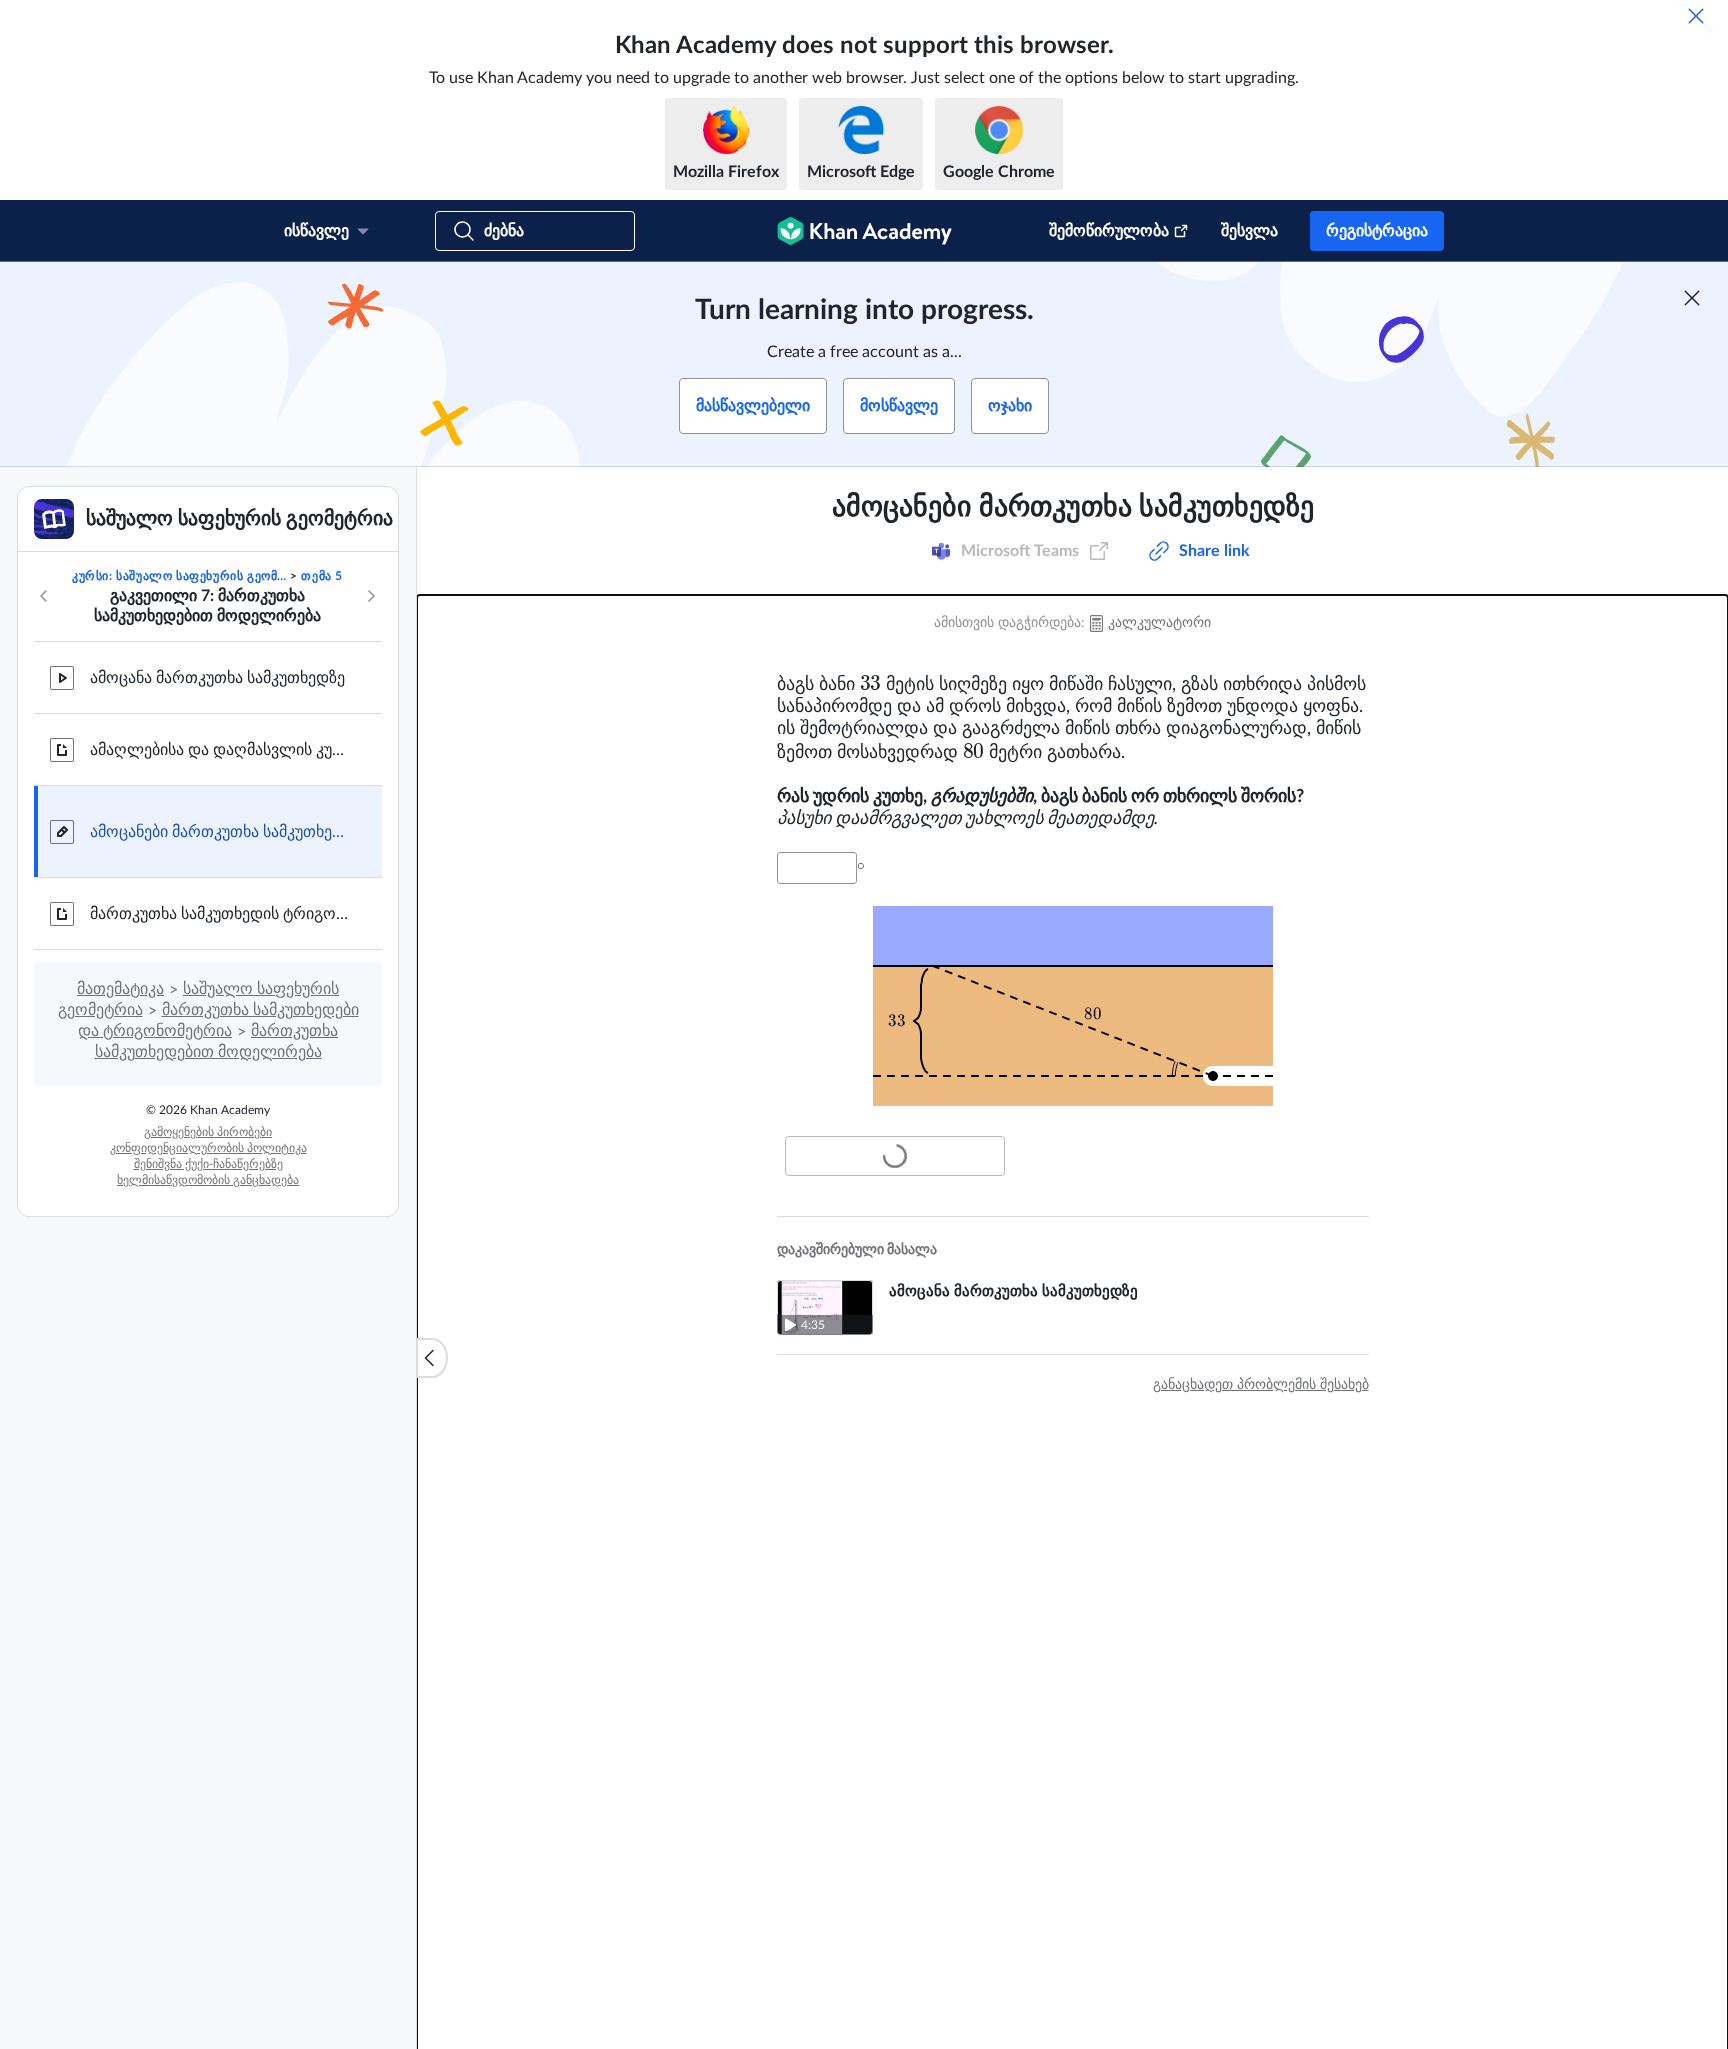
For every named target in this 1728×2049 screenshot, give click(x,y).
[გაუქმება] (1696, 16)
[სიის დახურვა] (432, 1358)
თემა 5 (322, 576)
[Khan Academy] (864, 231)
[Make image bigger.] (1073, 1006)
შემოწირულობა (1109, 231)
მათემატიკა (120, 989)
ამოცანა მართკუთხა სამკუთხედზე (217, 678)
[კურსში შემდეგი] (371, 596)
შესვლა (1249, 231)
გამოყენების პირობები (208, 1132)
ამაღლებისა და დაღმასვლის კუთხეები (220, 750)
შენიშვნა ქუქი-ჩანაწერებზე (208, 1164)
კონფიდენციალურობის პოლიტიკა (208, 1148)
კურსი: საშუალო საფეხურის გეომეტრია (179, 576)
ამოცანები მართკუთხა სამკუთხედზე (220, 832)
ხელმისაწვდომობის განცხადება (208, 1180)
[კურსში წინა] (44, 596)
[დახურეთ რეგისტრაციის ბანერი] (1692, 298)
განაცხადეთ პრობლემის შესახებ (1261, 1385)
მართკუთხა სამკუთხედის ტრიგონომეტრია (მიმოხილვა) (220, 914)
